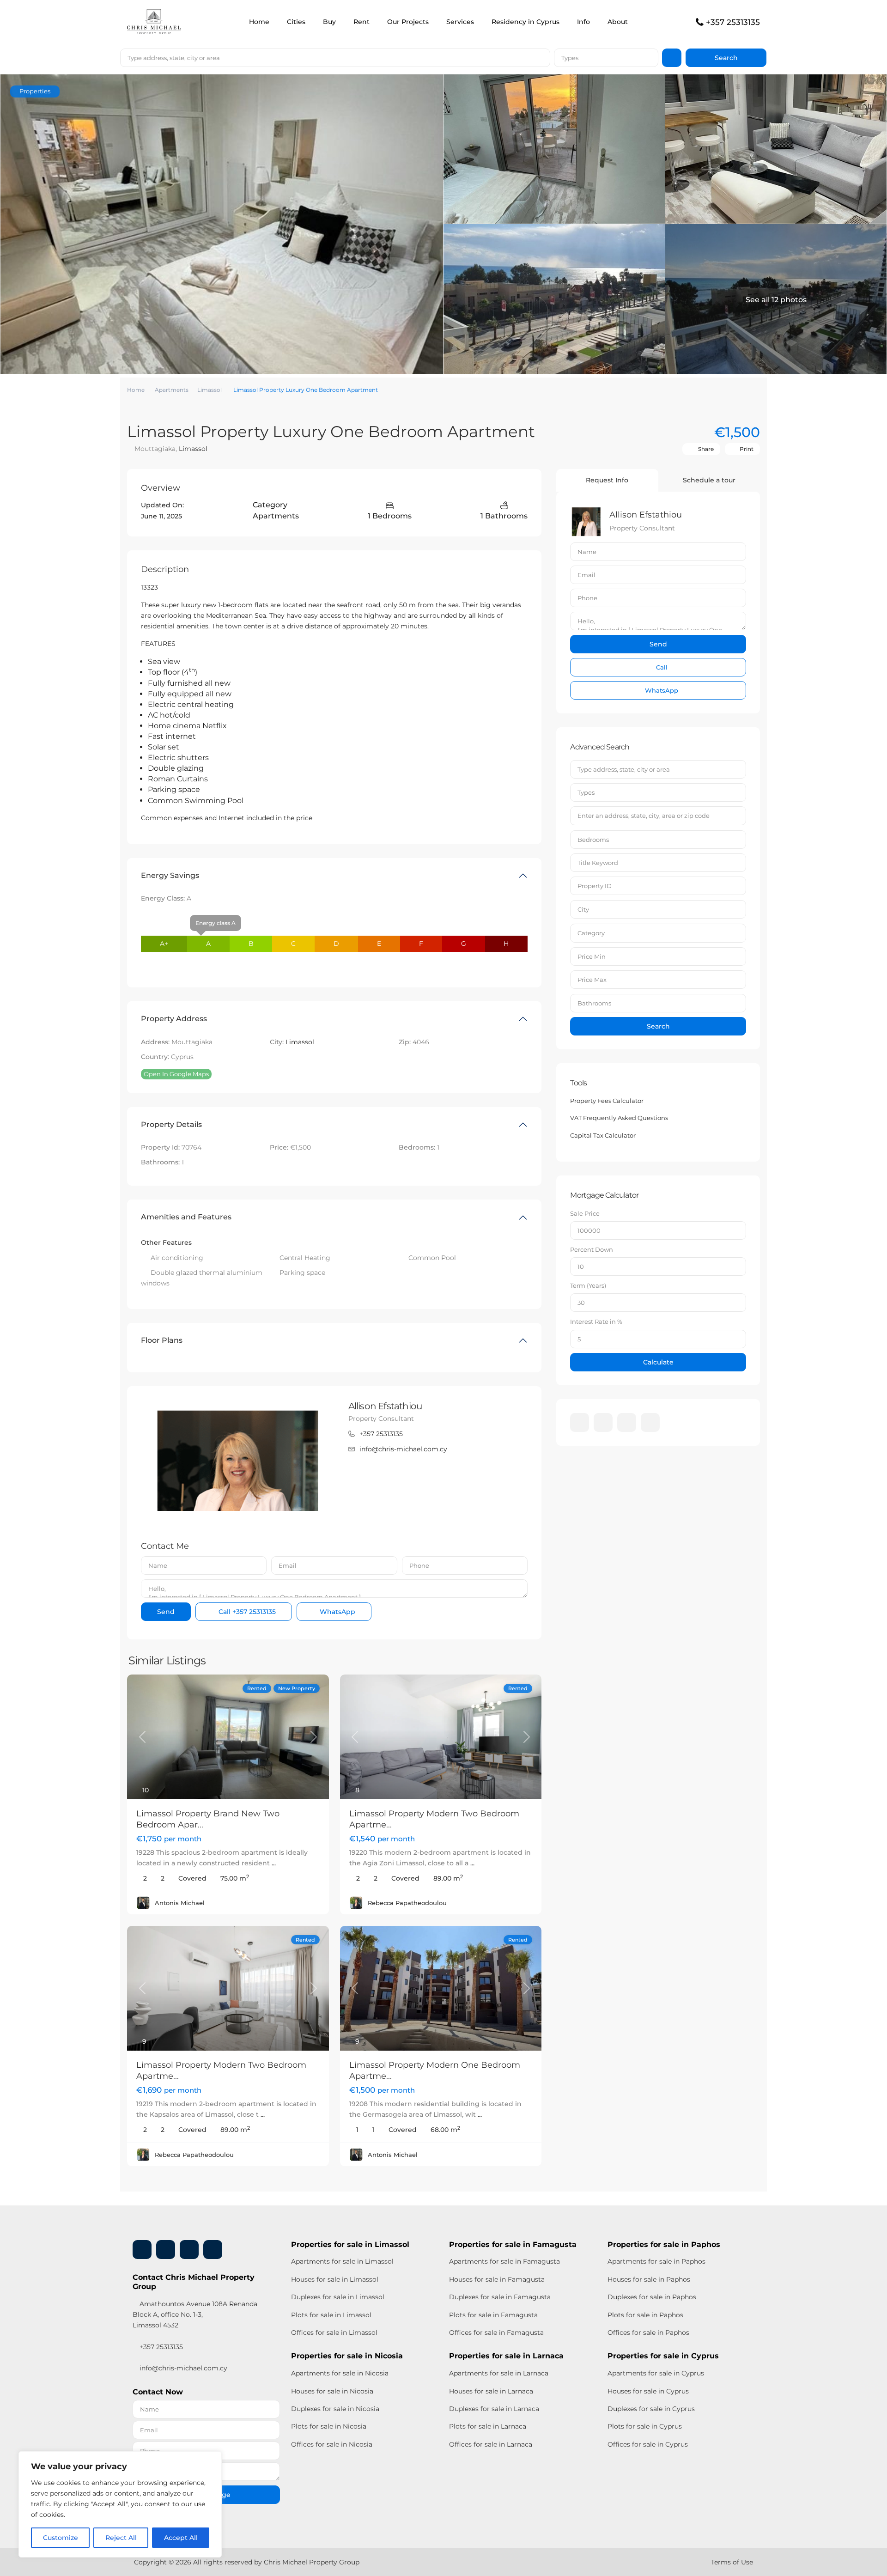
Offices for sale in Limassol (334, 2332)
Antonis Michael (180, 1903)
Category (591, 933)
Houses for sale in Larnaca (491, 2391)
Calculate (658, 1362)
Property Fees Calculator (607, 1101)
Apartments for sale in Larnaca (499, 2373)
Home (259, 22)
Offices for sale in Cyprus (648, 2444)
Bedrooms (593, 840)
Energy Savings (170, 875)
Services (460, 22)
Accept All (181, 2538)
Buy (329, 22)
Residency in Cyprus (526, 22)
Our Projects (408, 22)
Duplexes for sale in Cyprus (651, 2409)
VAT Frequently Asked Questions (619, 1118)
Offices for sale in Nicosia (332, 2444)
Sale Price (585, 1213)
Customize (61, 2538)
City (583, 909)
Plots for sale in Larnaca (488, 2426)
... (274, 1863)
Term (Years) (588, 1285)
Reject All (121, 2538)
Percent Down (592, 1249)
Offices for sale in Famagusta (496, 2332)
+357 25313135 (733, 22)
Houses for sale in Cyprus (648, 2391)
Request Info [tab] (607, 480)
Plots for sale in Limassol (331, 2315)
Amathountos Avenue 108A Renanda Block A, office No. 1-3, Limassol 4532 (195, 2314)
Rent (361, 22)
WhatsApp (337, 1612)
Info (583, 22)
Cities (296, 22)
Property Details (171, 1124)
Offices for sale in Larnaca (491, 2444)
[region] (120, 2504)
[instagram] (650, 1422)
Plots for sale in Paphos (645, 2315)
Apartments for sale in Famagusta (504, 2261)
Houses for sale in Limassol (335, 2279)
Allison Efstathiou (385, 1406)
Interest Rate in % (596, 1321)
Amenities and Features (186, 1217)
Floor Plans (162, 1340)
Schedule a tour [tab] (709, 480)
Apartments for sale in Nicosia (340, 2373)
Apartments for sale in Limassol (342, 2261)
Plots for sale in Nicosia (329, 2426)
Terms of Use (732, 2562)
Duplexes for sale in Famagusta (500, 2297)
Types (570, 58)
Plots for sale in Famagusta (493, 2315)
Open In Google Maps (176, 1074)
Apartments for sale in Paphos (656, 2261)
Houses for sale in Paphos (649, 2279)
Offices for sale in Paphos (648, 2332)
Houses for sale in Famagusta (497, 2279)
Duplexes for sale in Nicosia (335, 2409)
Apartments (172, 390)
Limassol (210, 390)
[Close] (212, 2459)
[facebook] (580, 1422)
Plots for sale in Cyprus (645, 2426)
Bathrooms (594, 1003)
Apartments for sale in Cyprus (656, 2373)
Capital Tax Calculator (603, 1135)
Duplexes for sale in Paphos (652, 2297)
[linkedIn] (603, 1422)
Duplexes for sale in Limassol (338, 2297)
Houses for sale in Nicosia (332, 2391)
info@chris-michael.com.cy (403, 1449)
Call (246, 1612)
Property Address (174, 1019)
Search (658, 1026)
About (618, 22)
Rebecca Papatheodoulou (407, 1903)
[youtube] (627, 1422)
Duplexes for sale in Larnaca (494, 2409)
